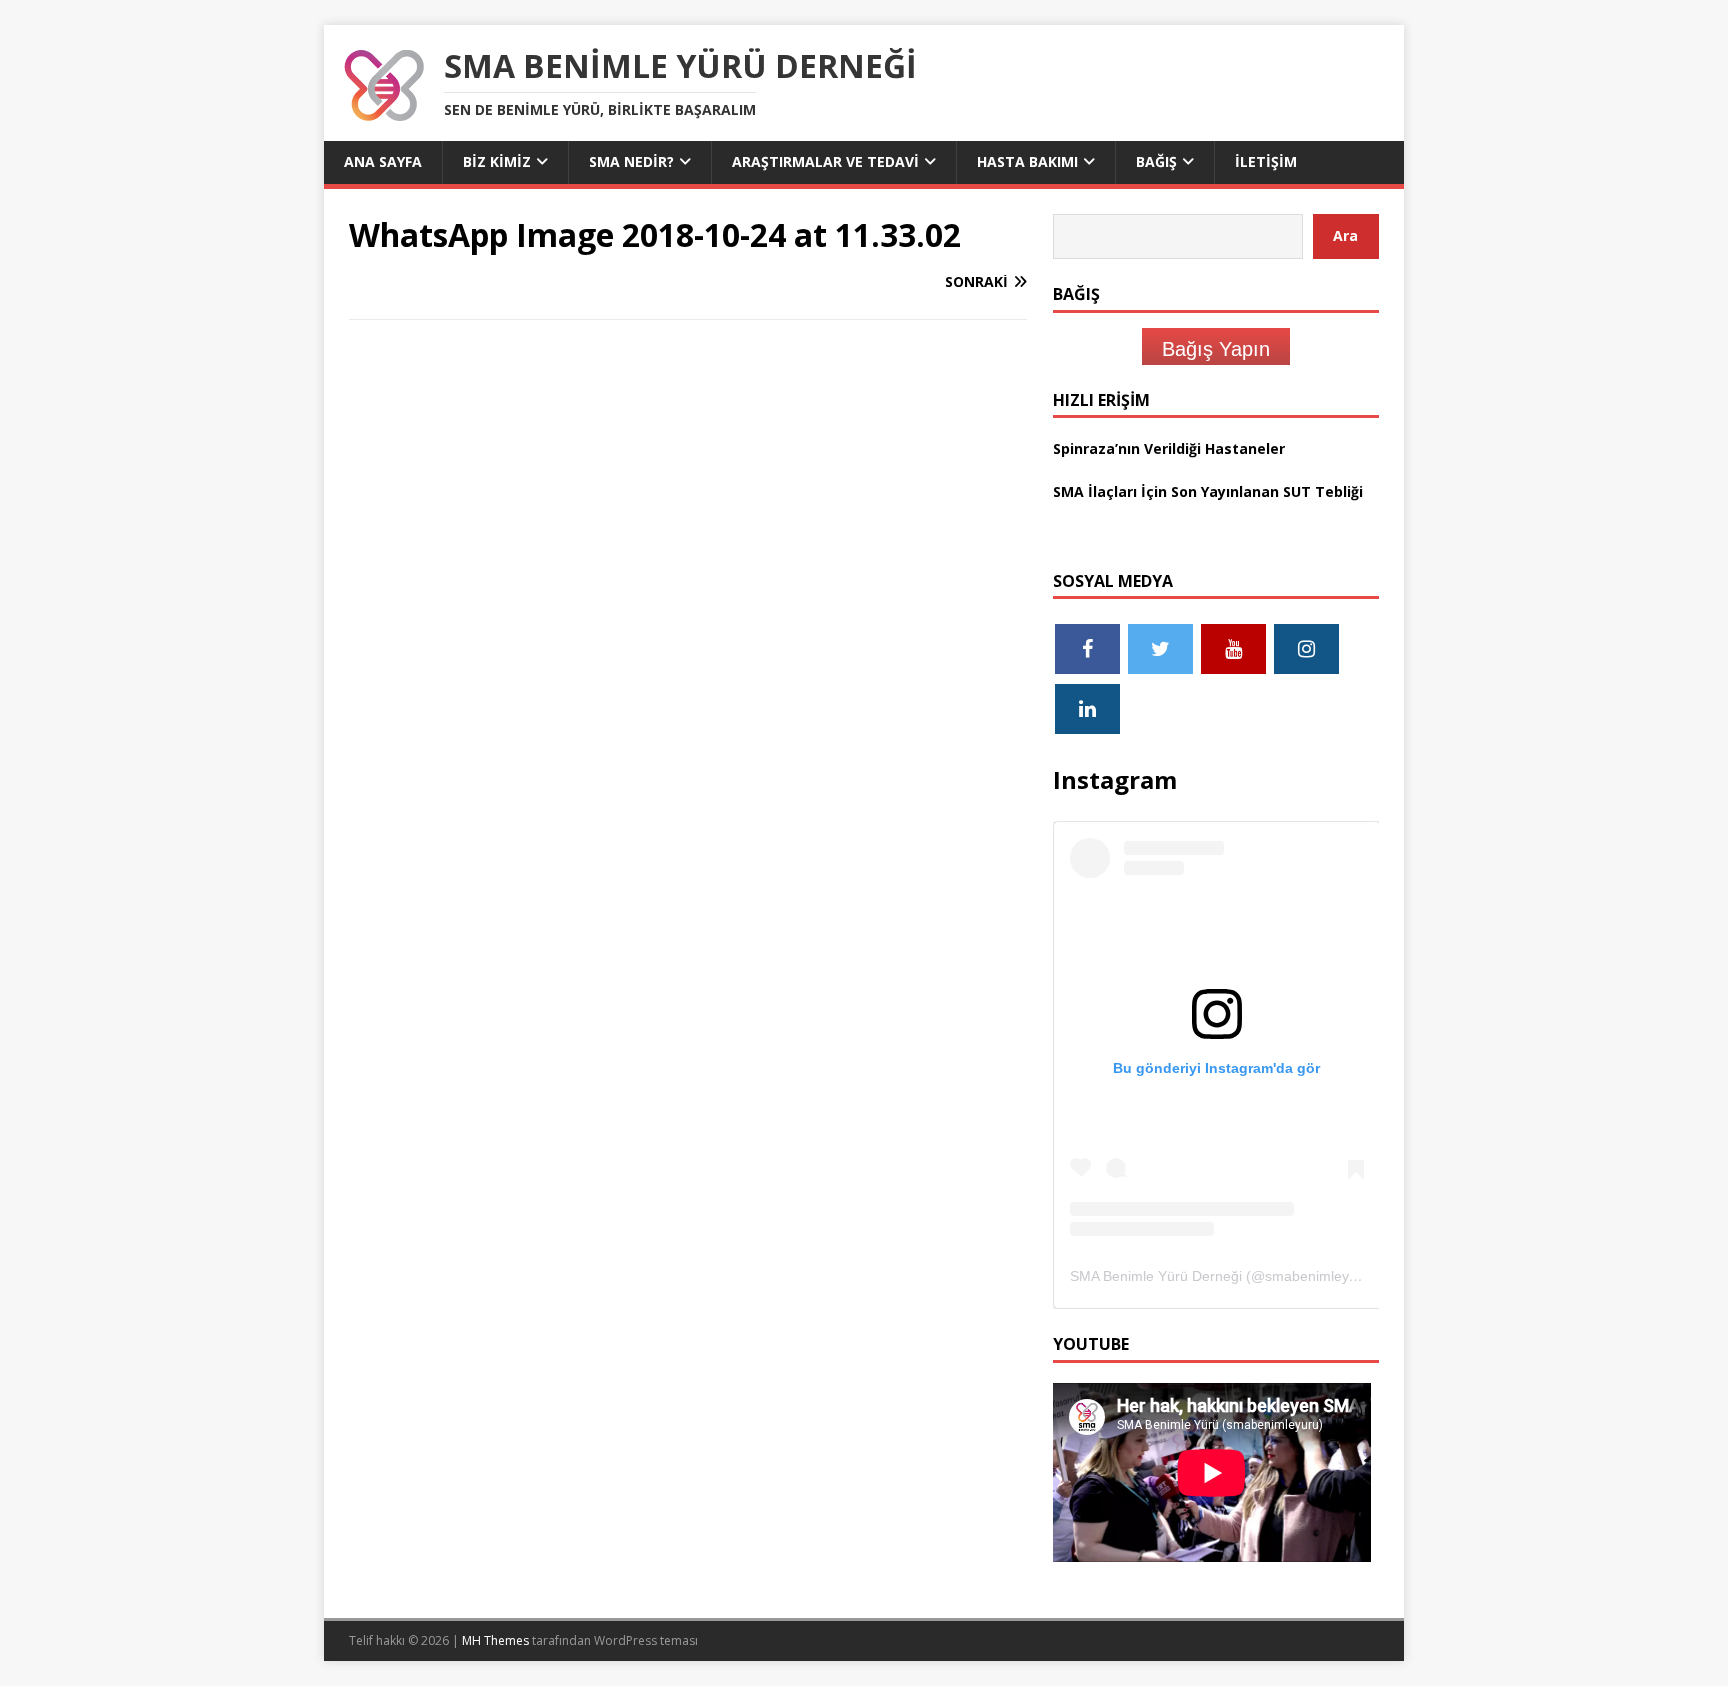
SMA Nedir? (631, 161)
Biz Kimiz (497, 161)
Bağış (1156, 161)
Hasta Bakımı (1027, 161)
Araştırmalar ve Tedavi (825, 161)
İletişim (1266, 161)
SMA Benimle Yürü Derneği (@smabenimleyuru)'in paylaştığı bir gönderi (1298, 1276)
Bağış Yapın (1216, 349)
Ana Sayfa (383, 161)
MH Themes (495, 1640)
